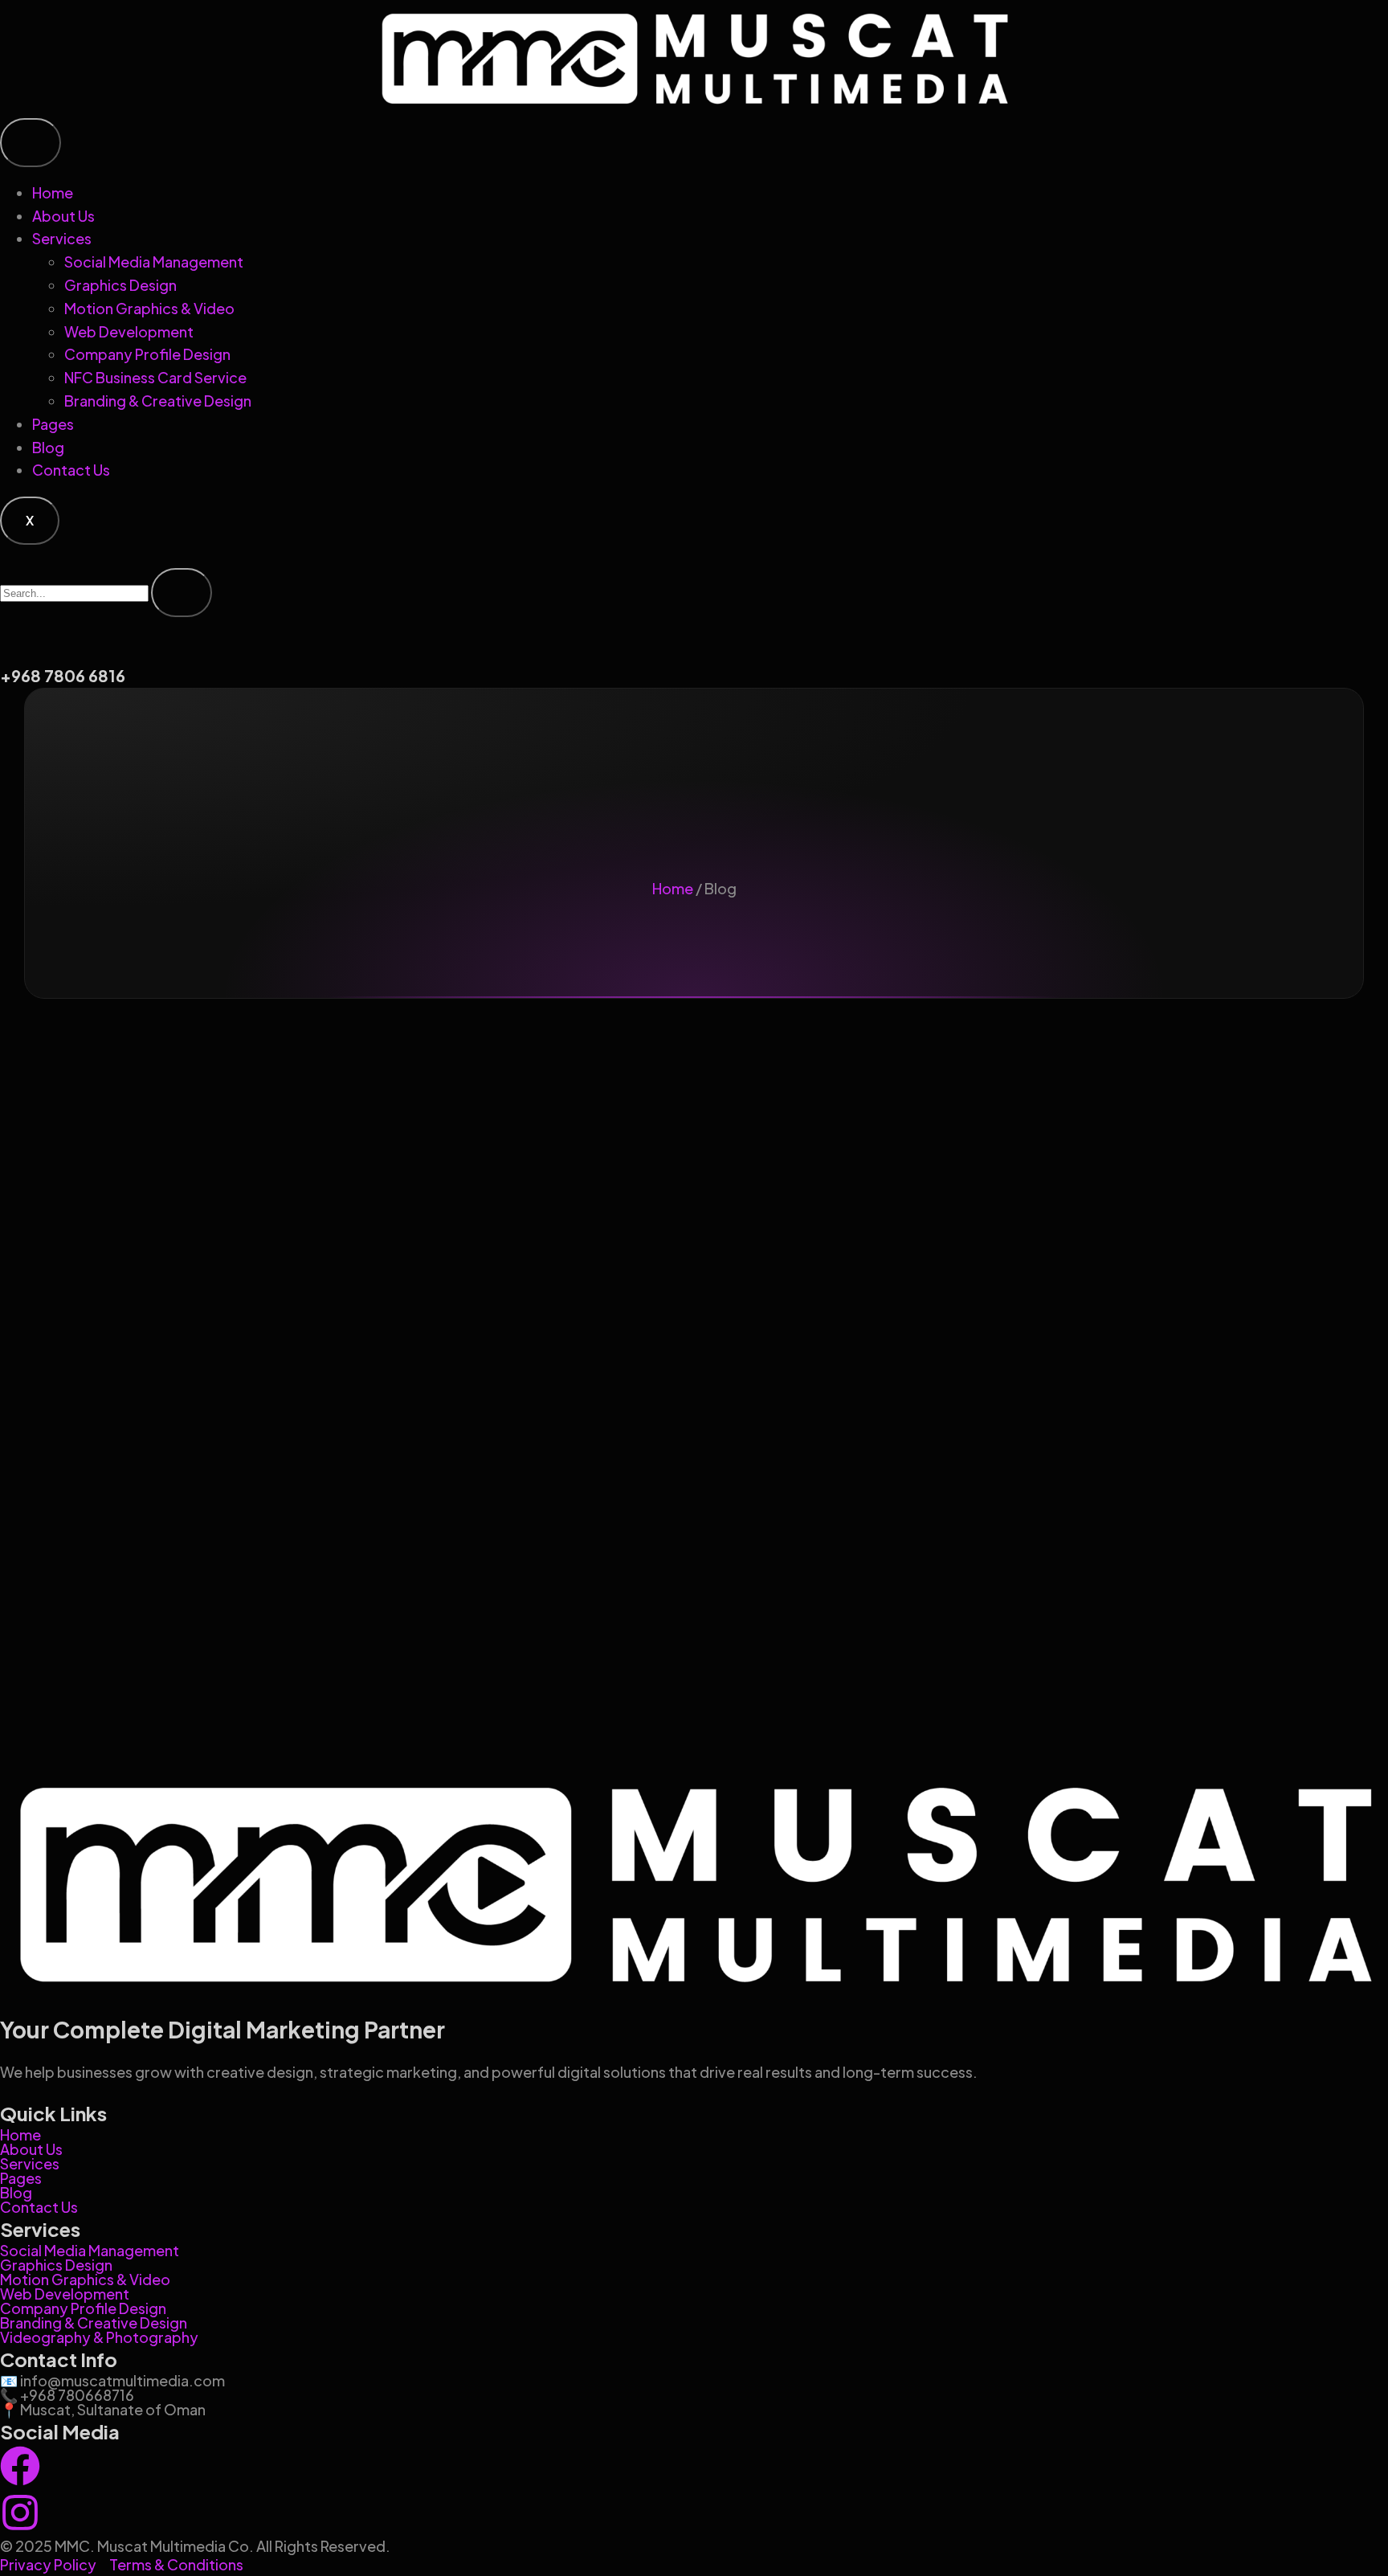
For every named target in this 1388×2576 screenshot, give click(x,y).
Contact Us (71, 470)
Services (62, 238)
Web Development (129, 331)
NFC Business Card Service (155, 377)
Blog (48, 447)
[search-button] (182, 593)
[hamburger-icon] (31, 143)
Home (53, 192)
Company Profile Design (147, 354)
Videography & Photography (99, 2337)
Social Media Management (154, 262)
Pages (53, 424)
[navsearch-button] (6, 556)
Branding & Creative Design (158, 401)
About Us (63, 216)
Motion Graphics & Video (149, 308)
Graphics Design (120, 285)
